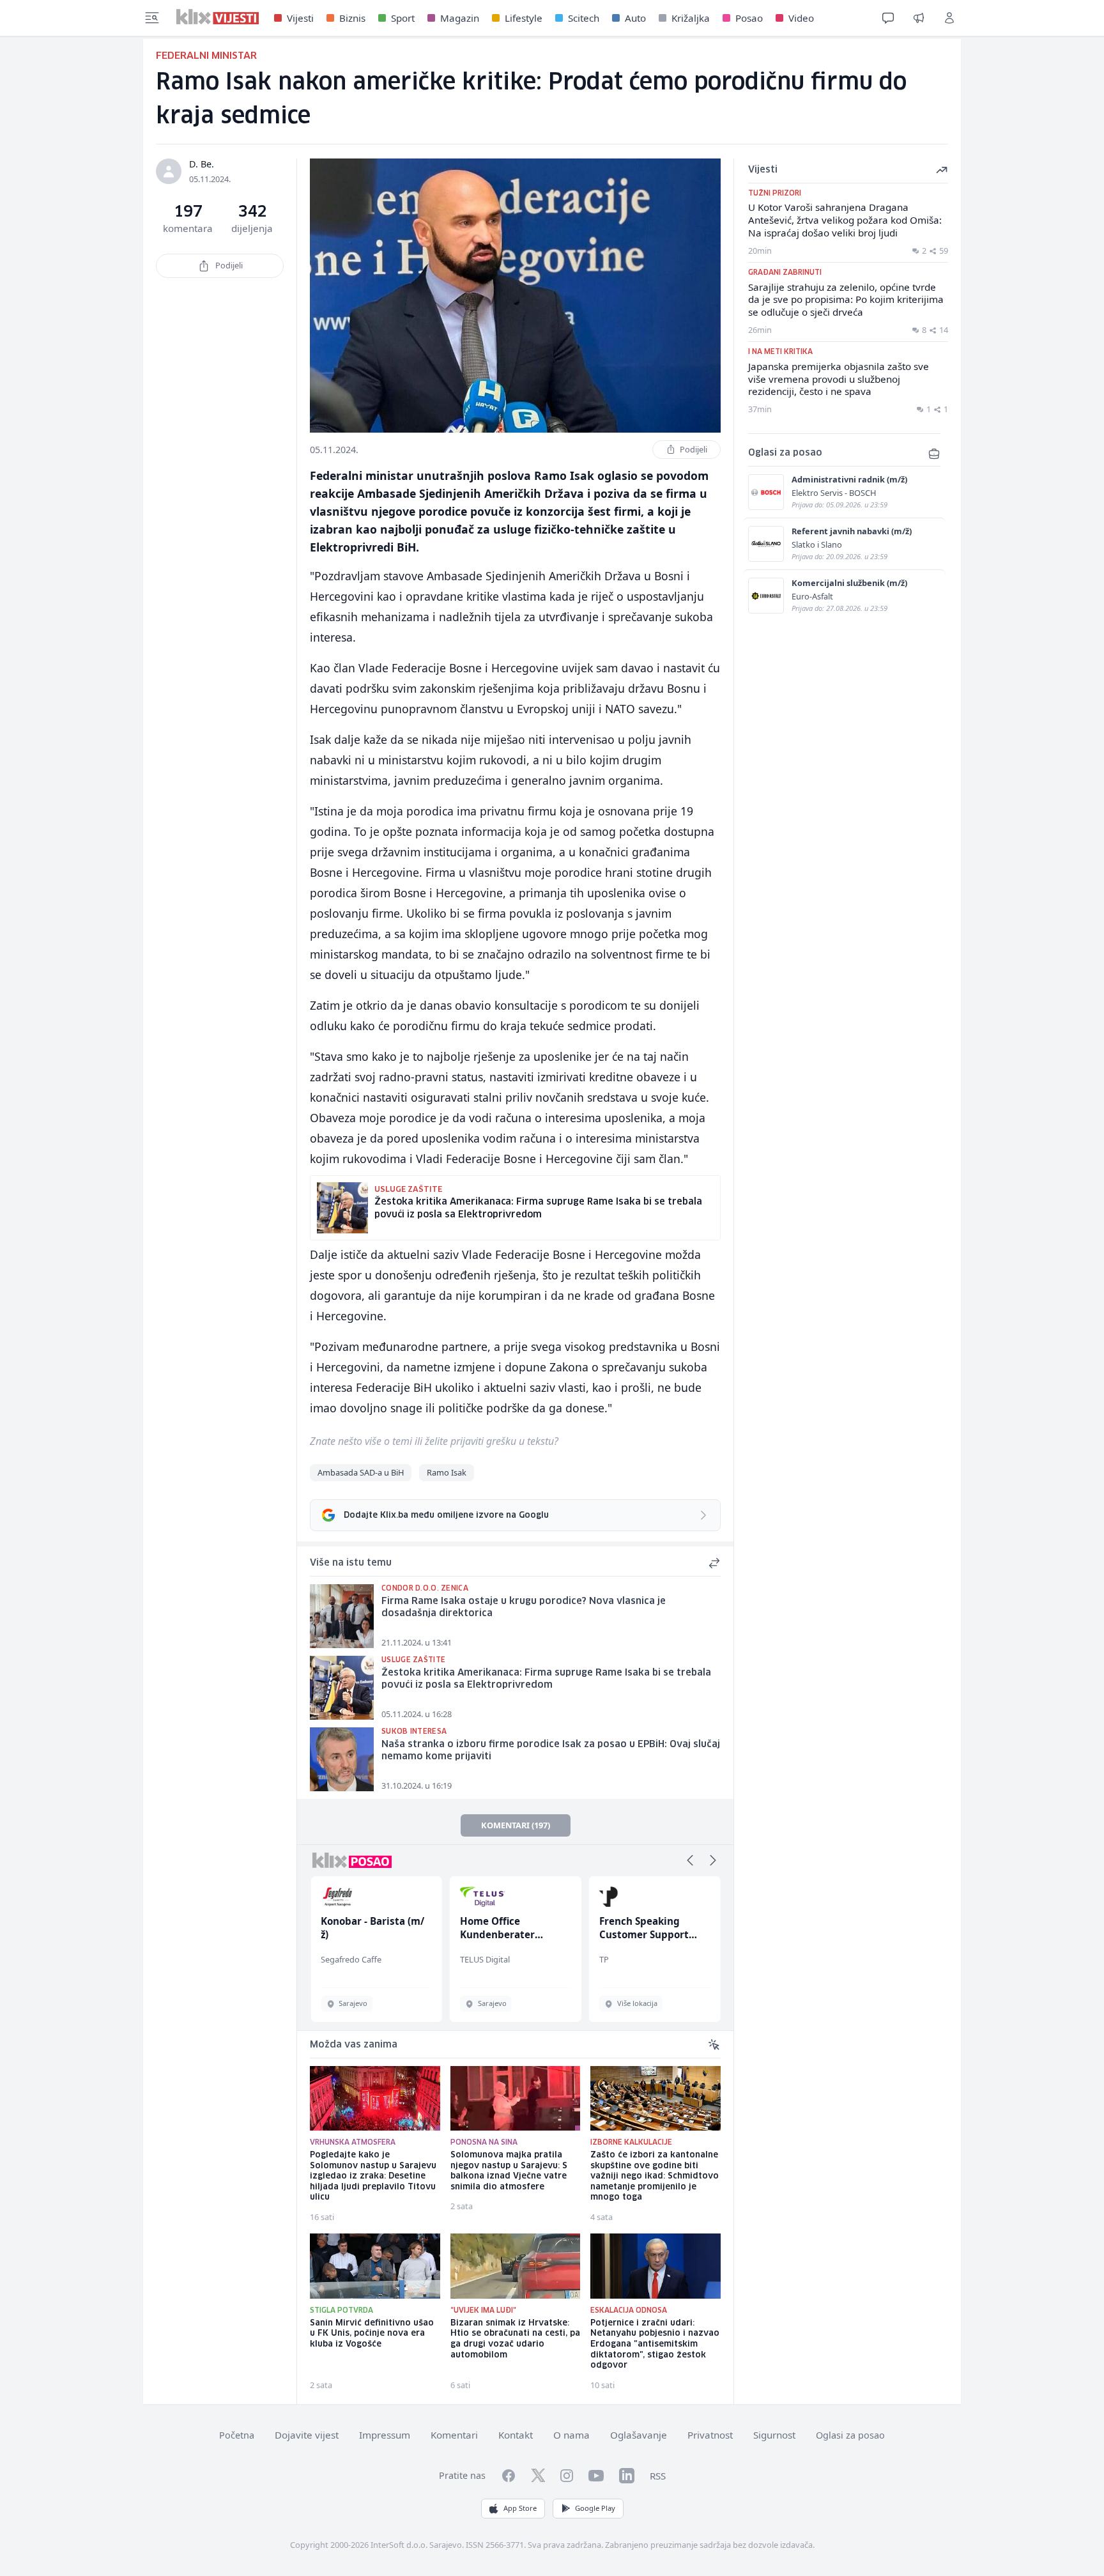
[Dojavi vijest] (919, 18)
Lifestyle (524, 18)
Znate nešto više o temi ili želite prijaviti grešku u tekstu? (434, 1441)
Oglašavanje (639, 2435)
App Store (520, 2508)
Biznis (352, 18)
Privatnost (710, 2435)
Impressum (385, 2435)
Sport (403, 18)
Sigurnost (774, 2435)
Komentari (454, 2435)
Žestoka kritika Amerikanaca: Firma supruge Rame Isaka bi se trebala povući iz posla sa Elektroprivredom (546, 1679)
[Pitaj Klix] (888, 18)
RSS (658, 2476)
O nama (571, 2435)
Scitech (584, 18)
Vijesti (300, 18)
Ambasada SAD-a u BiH (361, 1472)
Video (801, 18)
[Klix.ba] (218, 17)
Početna (237, 2435)
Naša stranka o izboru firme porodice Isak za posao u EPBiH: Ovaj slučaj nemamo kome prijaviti (551, 1751)
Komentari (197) (516, 1825)
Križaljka (691, 18)
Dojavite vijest (307, 2435)
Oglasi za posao (850, 2435)
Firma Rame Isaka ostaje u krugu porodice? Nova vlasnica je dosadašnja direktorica (524, 1608)
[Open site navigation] (152, 18)
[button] (690, 1860)
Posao (749, 18)
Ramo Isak (447, 1472)
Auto (635, 18)
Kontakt (516, 2435)
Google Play (595, 2508)
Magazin (460, 18)
